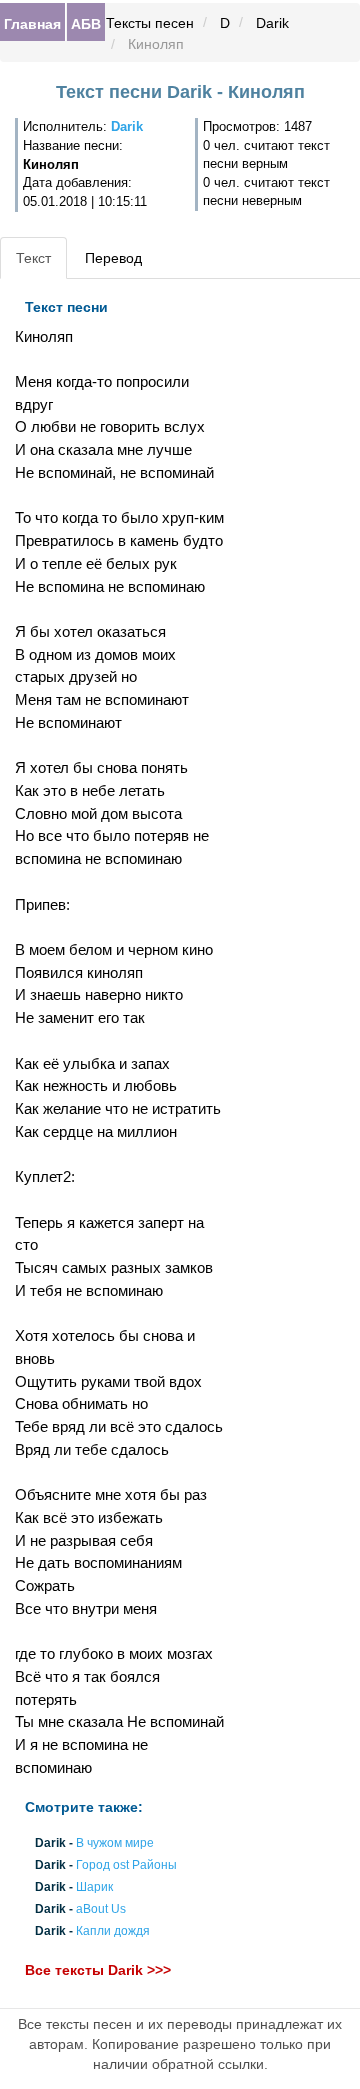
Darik (272, 23)
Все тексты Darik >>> (98, 1970)
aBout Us (101, 1910)
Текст (33, 258)
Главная (32, 23)
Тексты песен (150, 23)
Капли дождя (113, 1932)
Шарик (94, 1887)
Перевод (113, 258)
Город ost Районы (126, 1865)
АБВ (86, 23)
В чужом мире (115, 1843)
